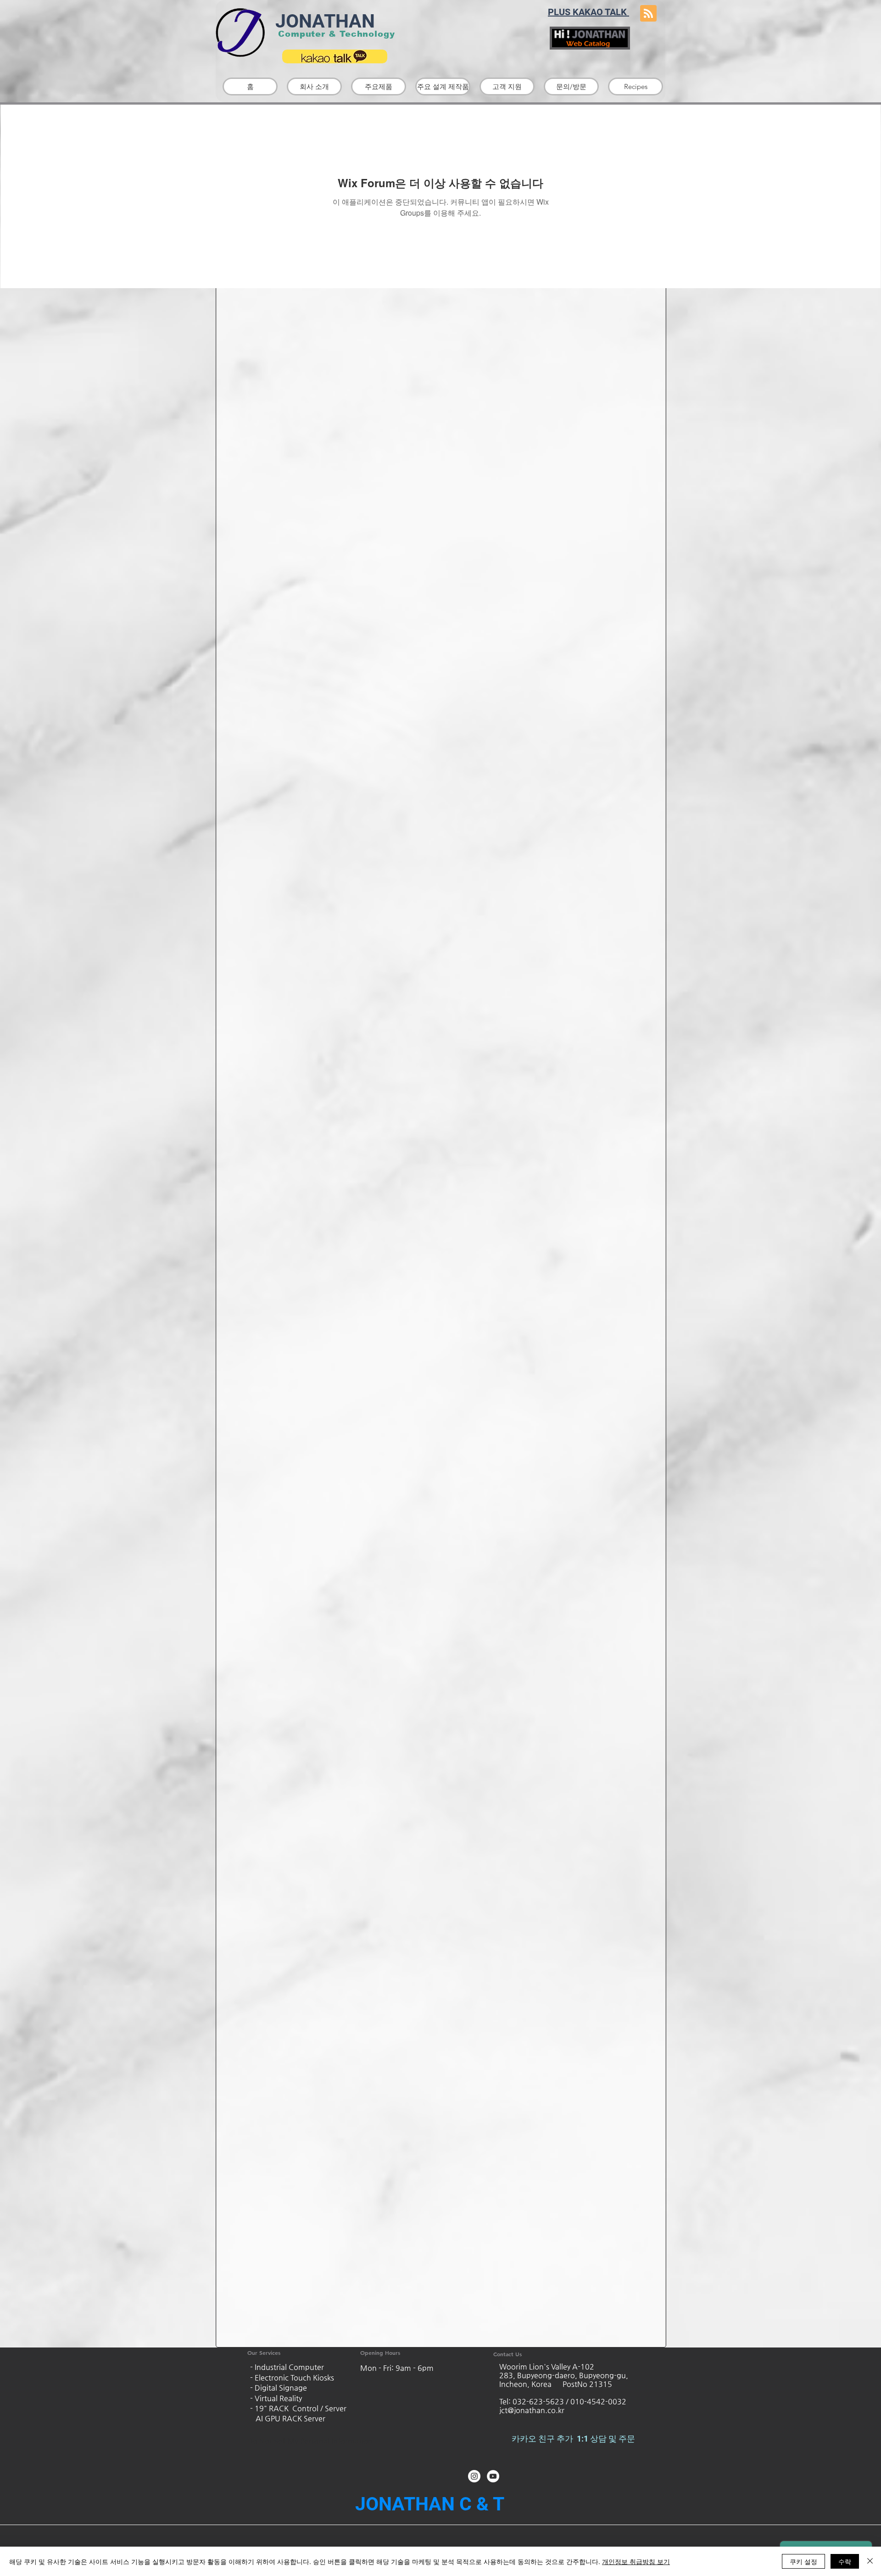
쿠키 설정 (803, 2561)
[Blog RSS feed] (648, 14)
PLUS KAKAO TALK (588, 12)
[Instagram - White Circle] (474, 2476)
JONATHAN (323, 21)
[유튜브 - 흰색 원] (493, 2476)
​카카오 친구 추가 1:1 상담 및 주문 (574, 2439)
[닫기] (870, 2561)
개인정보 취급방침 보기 (636, 2561)
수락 (845, 2561)
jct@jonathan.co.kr (532, 2410)
